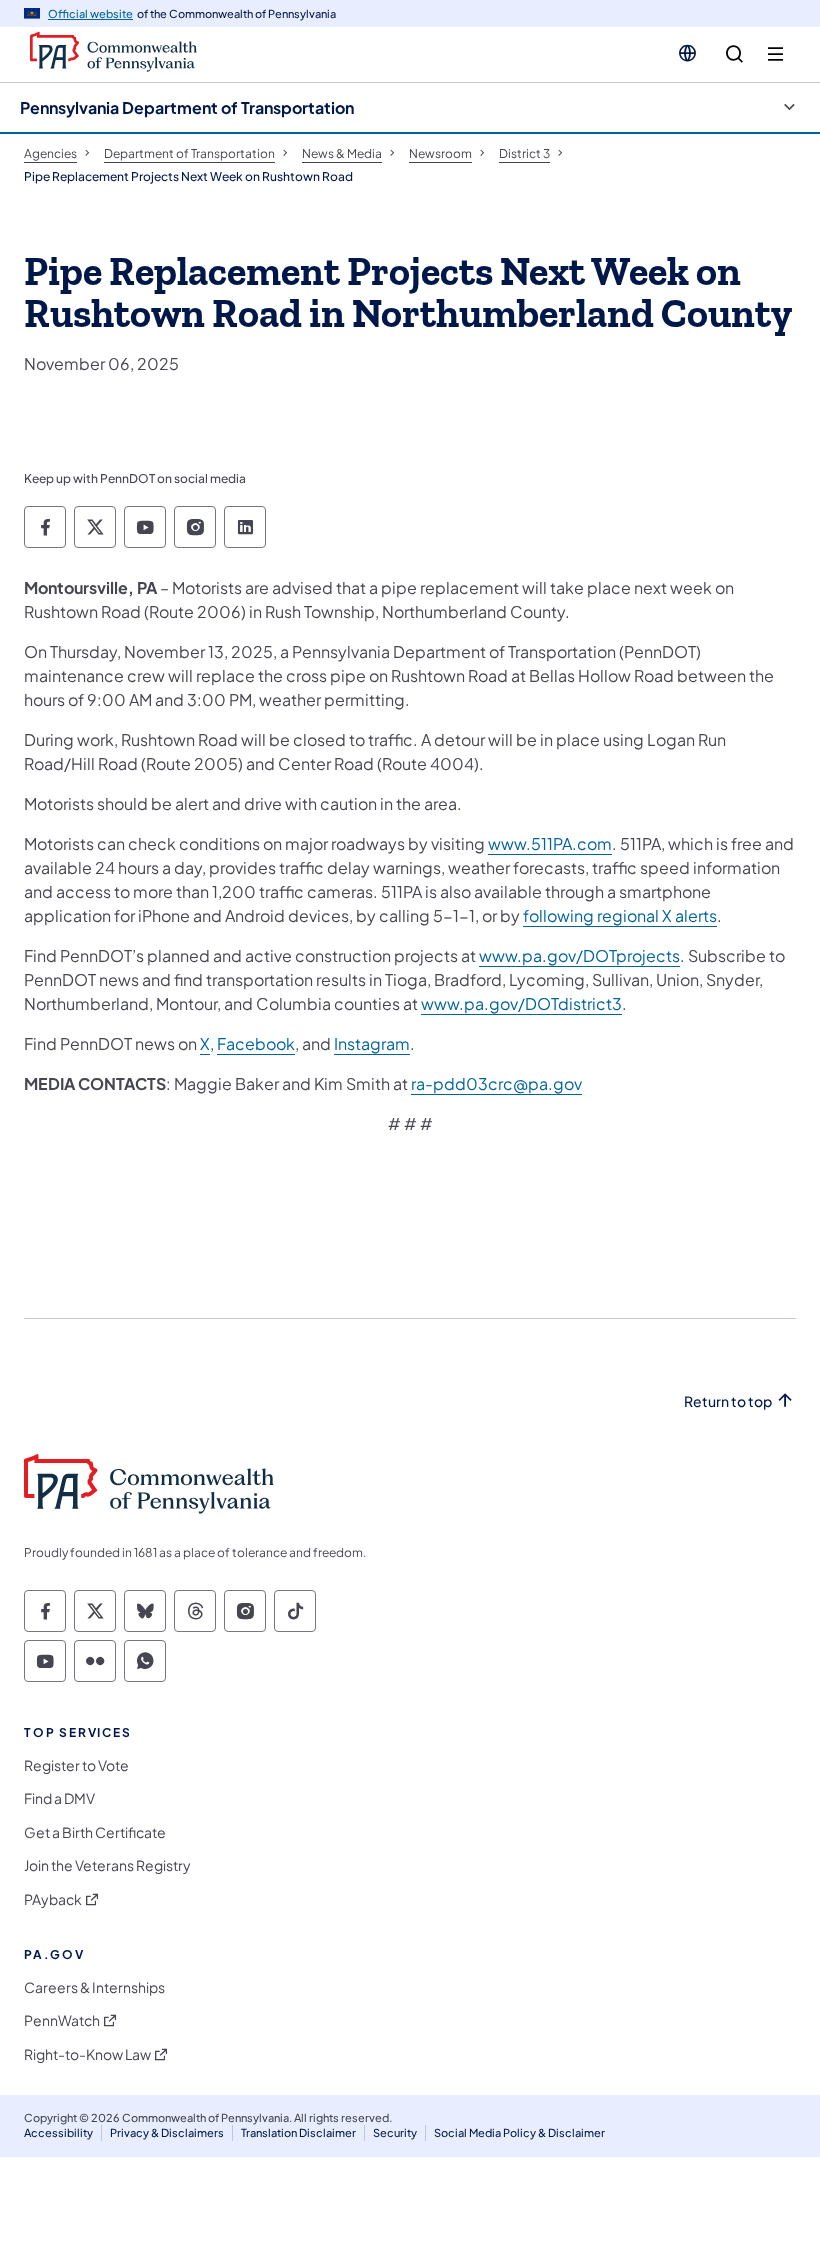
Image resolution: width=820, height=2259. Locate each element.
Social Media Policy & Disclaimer (519, 2132)
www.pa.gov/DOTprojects (579, 955)
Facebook (256, 1043)
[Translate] (687, 53)
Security (395, 2132)
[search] (734, 54)
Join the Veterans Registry (107, 1865)
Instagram (372, 1043)
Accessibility (58, 2132)
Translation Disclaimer (298, 2132)
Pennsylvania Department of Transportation (187, 107)
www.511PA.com (550, 843)
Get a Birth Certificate (95, 1832)
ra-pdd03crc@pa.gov (496, 1083)
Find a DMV (59, 1798)
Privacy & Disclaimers (167, 2132)
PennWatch (62, 2020)
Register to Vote (76, 1765)
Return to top (728, 1401)
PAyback (53, 1899)
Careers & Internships (94, 1987)
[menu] (775, 54)
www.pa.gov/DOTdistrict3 (521, 1003)
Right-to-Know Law (87, 2054)
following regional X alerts (620, 915)
